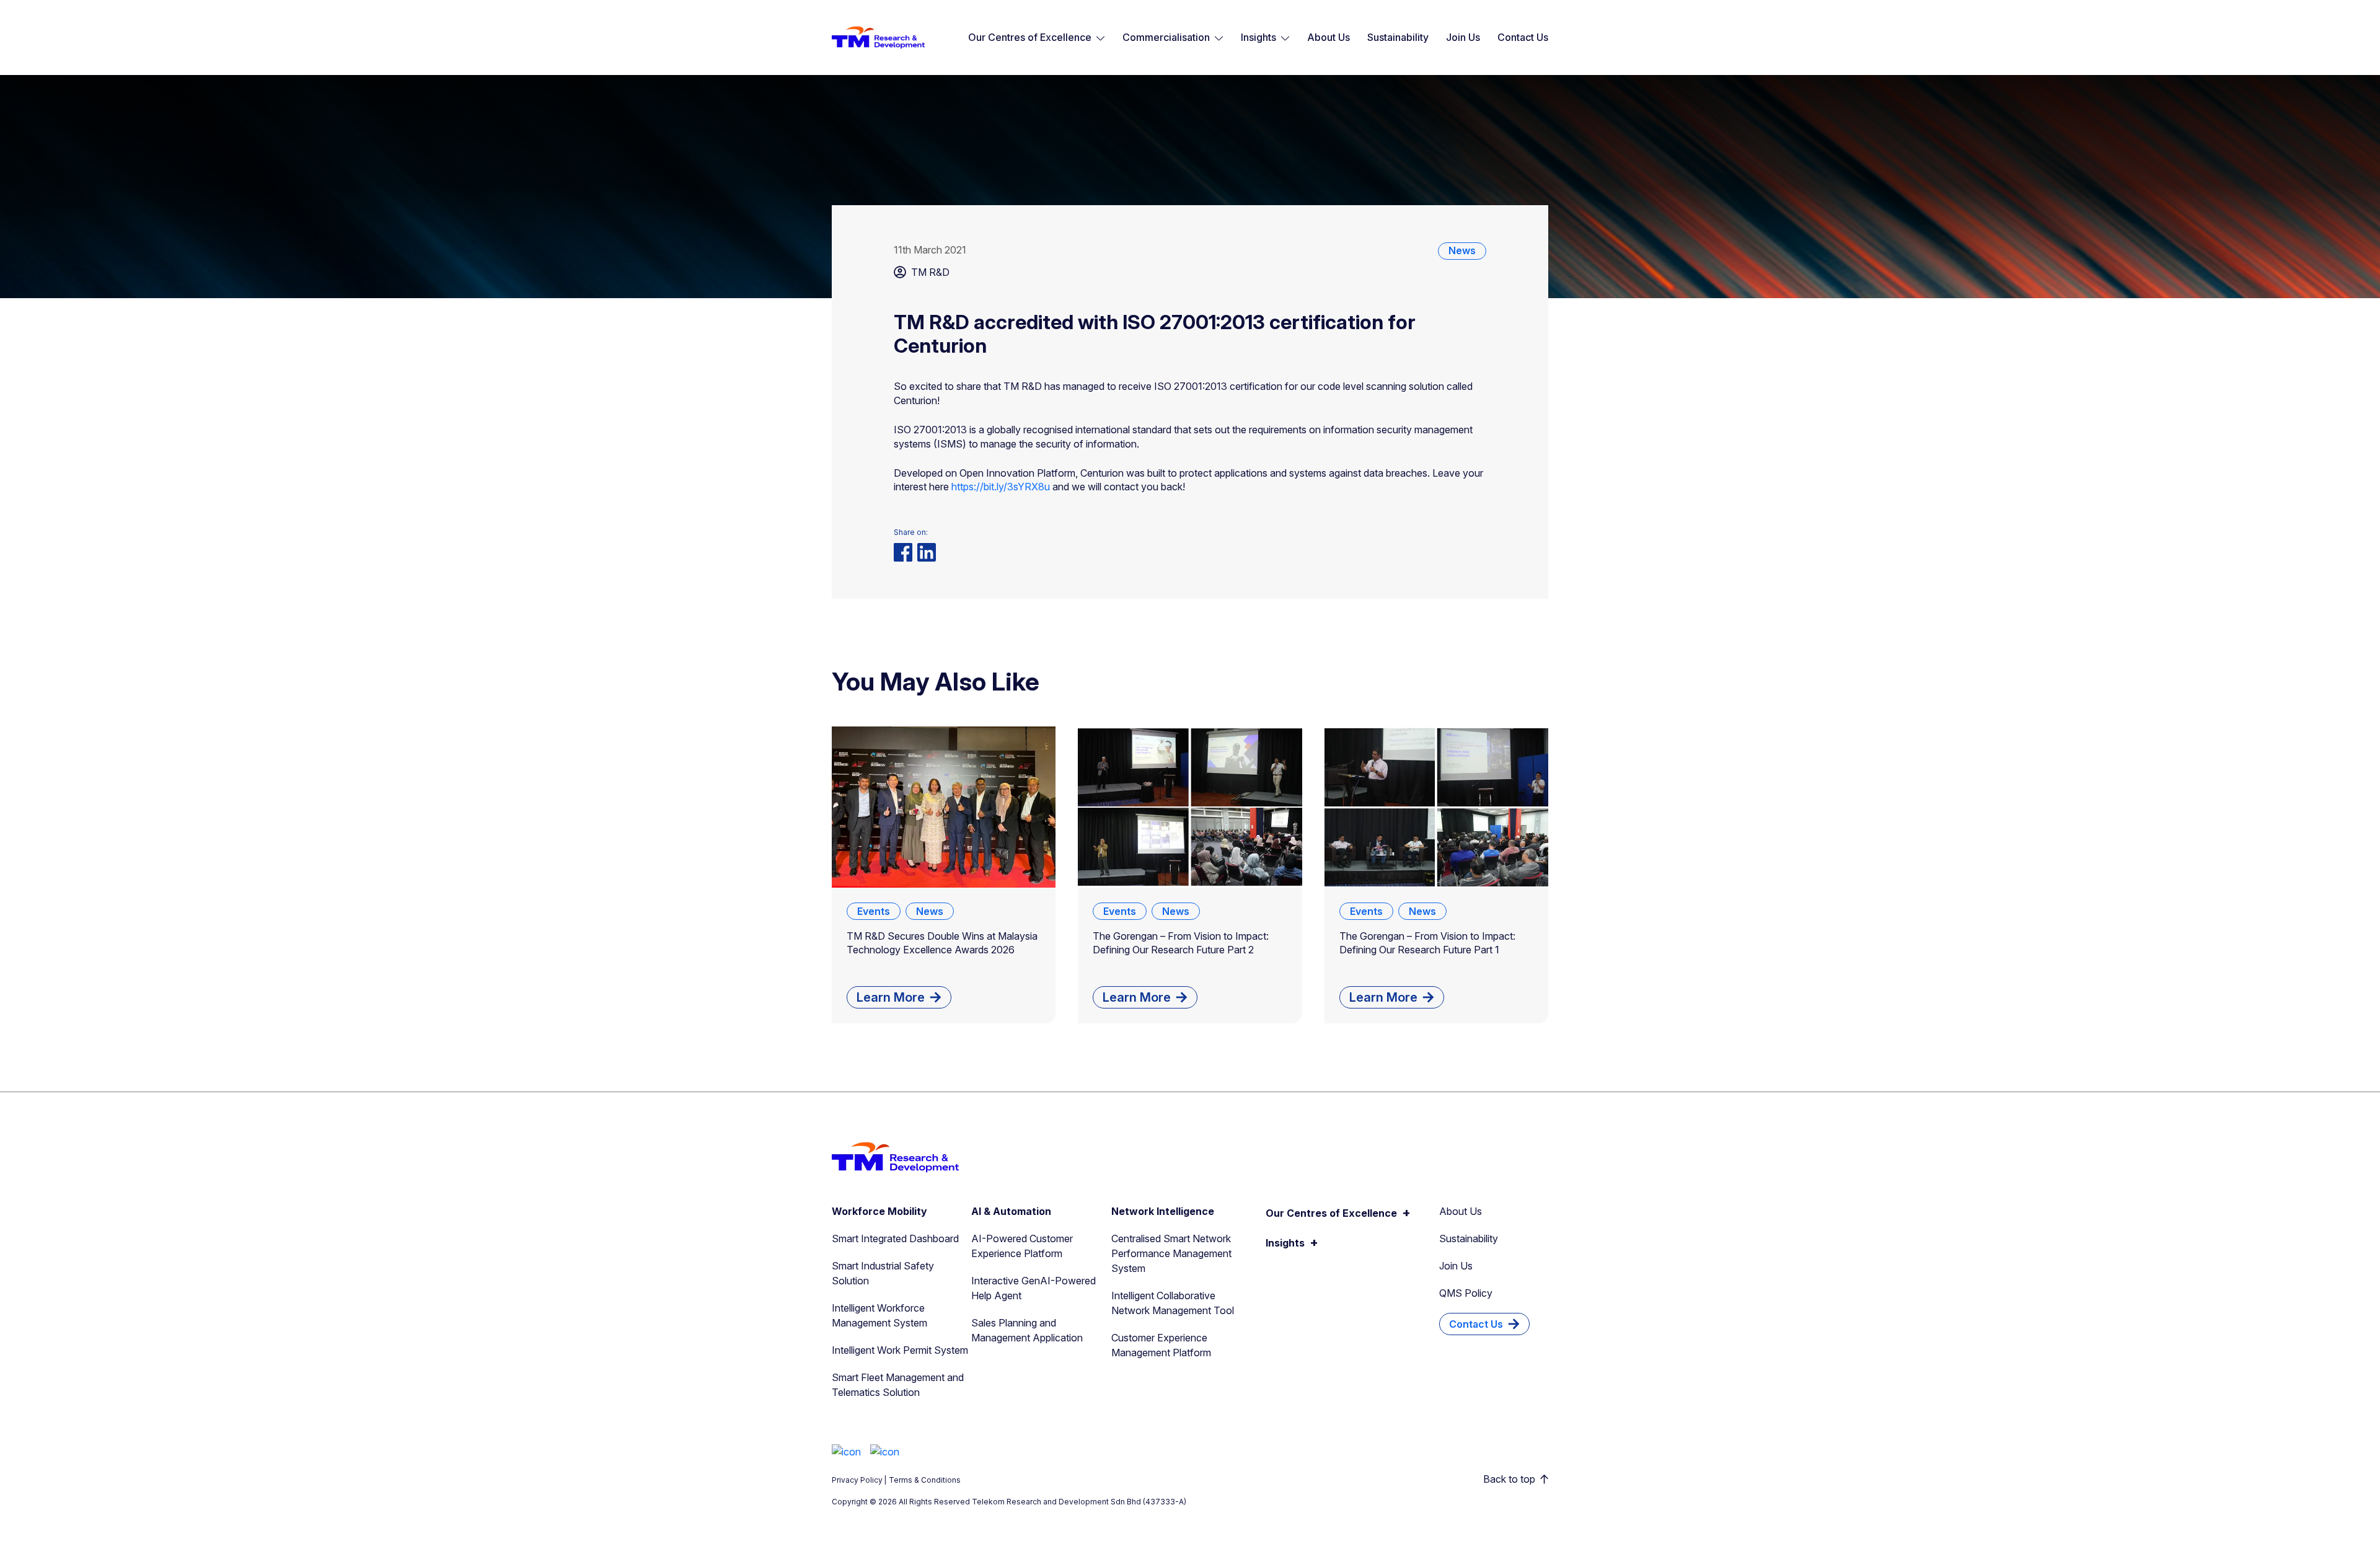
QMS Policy (1466, 1293)
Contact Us (1523, 37)
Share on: (911, 532)
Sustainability (1398, 37)
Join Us (1463, 37)
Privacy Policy (857, 1480)
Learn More (891, 997)
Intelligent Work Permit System (900, 1350)
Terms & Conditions (925, 1480)
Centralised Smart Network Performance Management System (1171, 1253)
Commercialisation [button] (1166, 37)
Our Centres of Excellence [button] (1030, 37)
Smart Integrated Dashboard (895, 1238)
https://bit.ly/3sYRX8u (1001, 487)
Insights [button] (1258, 37)
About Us (1329, 37)
